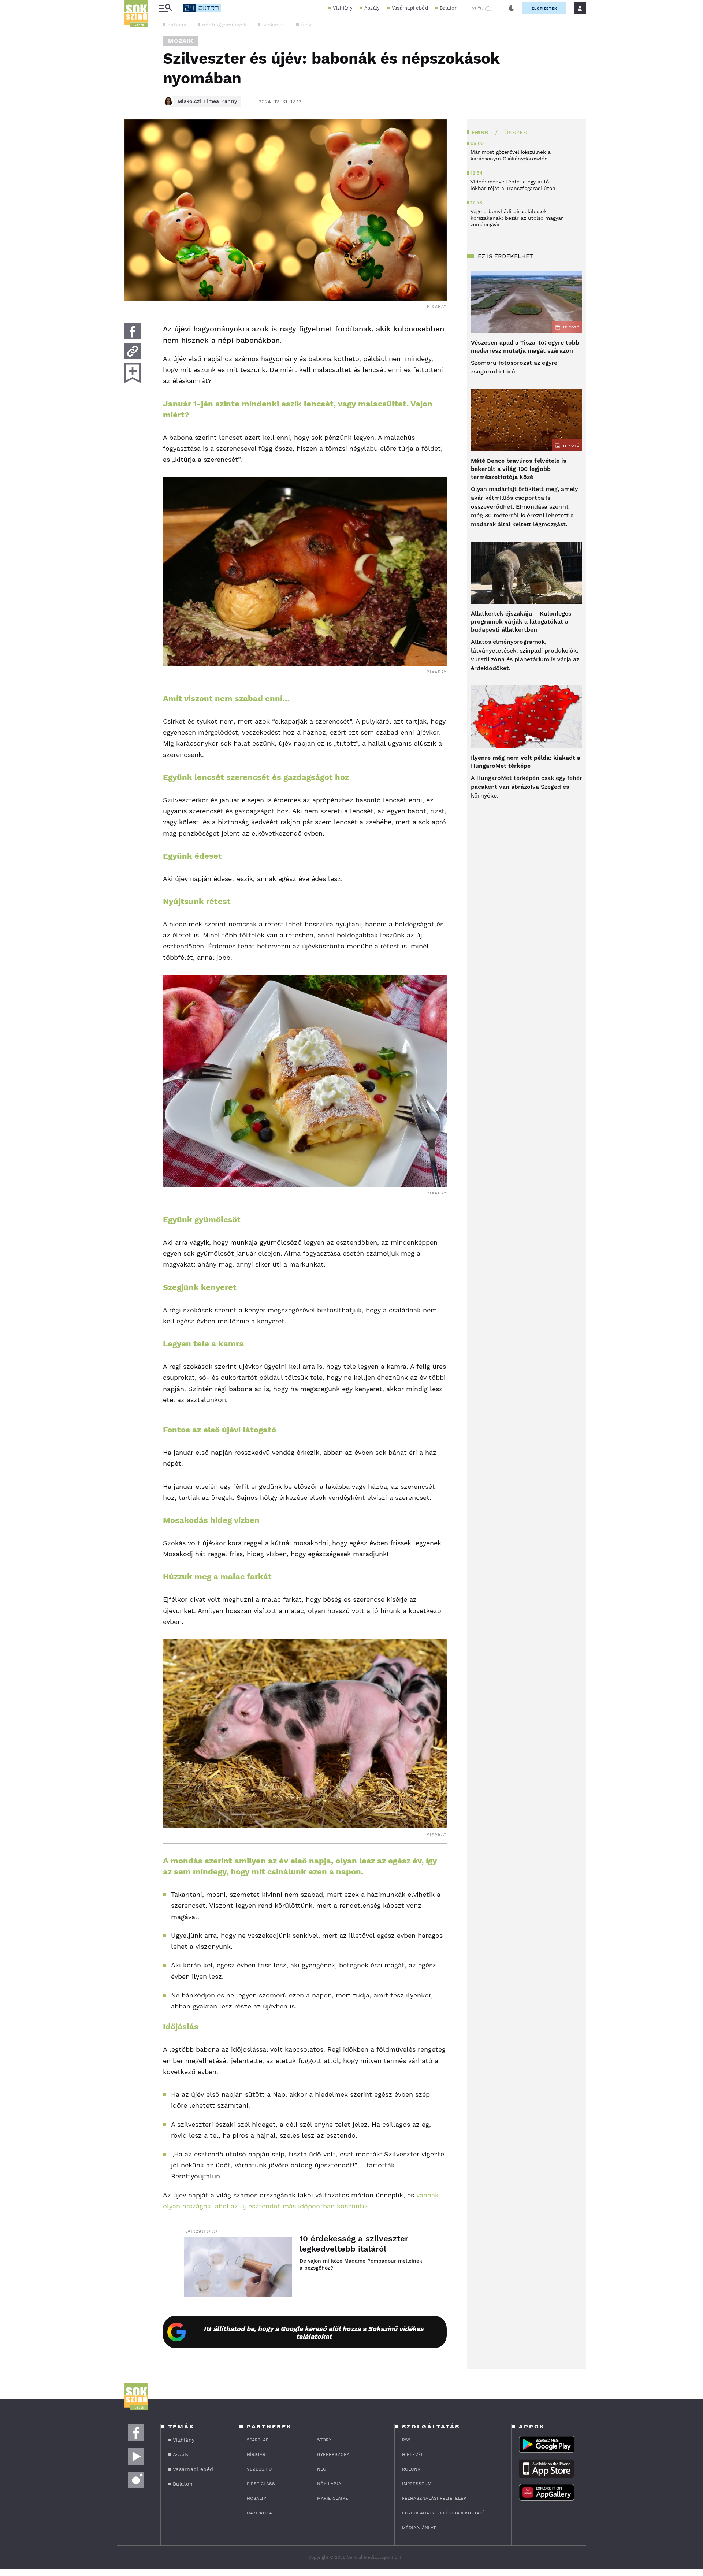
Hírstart (257, 2454)
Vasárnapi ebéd (410, 8)
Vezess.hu (259, 2469)
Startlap (258, 2440)
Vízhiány (343, 8)
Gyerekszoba (333, 2454)
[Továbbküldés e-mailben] (133, 351)
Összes (516, 132)
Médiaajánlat (419, 2528)
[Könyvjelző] (133, 373)
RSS (406, 2440)
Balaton (449, 8)
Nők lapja (329, 2484)
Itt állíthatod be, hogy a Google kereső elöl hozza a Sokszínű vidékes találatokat (314, 2332)
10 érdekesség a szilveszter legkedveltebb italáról (354, 2244)
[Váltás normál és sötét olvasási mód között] (512, 8)
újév (306, 25)
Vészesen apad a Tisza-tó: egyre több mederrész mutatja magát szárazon (525, 347)
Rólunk (411, 2469)
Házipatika (259, 2513)
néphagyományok (224, 25)
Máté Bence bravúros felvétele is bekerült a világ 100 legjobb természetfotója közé (519, 469)
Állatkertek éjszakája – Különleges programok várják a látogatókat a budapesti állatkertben (521, 622)
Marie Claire (333, 2498)
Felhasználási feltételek (434, 2498)
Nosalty (256, 2498)
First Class (261, 2484)
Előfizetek (544, 8)
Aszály (372, 8)
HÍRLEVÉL (413, 2454)
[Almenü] (165, 8)
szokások (274, 25)
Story (324, 2440)
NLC (321, 2469)
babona (177, 25)
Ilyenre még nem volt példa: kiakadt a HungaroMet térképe (526, 762)
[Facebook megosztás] (133, 331)
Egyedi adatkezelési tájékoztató (443, 2513)
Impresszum (417, 2484)
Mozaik (181, 41)
